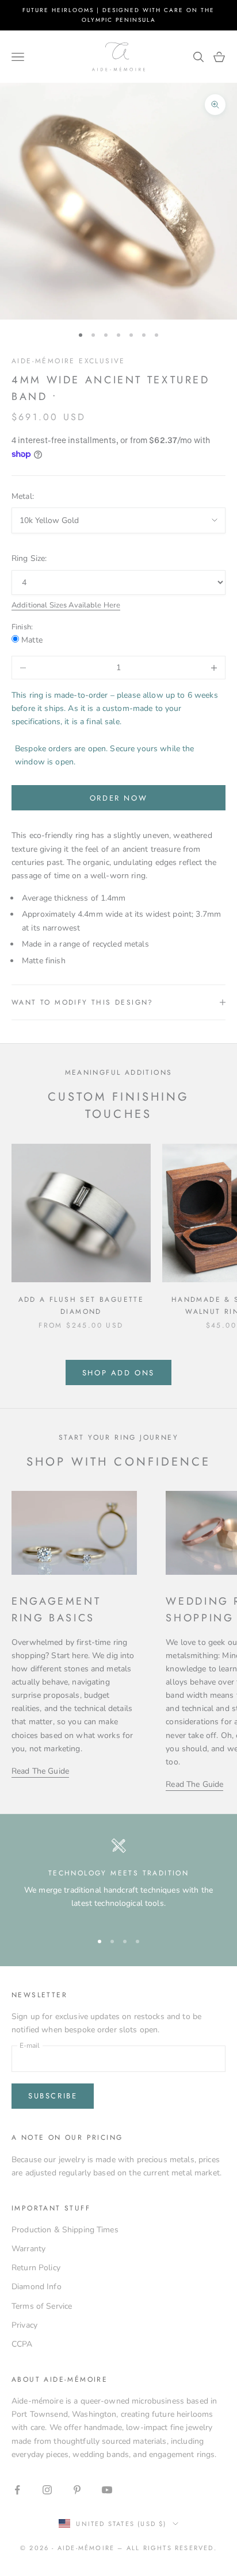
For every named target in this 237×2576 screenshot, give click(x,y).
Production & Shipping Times (65, 2230)
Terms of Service (42, 2306)
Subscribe (53, 2096)
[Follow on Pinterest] (77, 2490)
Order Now (118, 798)
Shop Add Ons (118, 1373)
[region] (118, 1879)
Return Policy (36, 2268)
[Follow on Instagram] (47, 2490)
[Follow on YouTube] (107, 2490)
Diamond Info (37, 2287)
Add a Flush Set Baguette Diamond (81, 1305)
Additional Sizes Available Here (66, 605)
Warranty (28, 2249)
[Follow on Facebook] (17, 2490)
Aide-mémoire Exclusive (68, 361)
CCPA (22, 2344)
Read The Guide (40, 1771)
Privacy (24, 2325)
